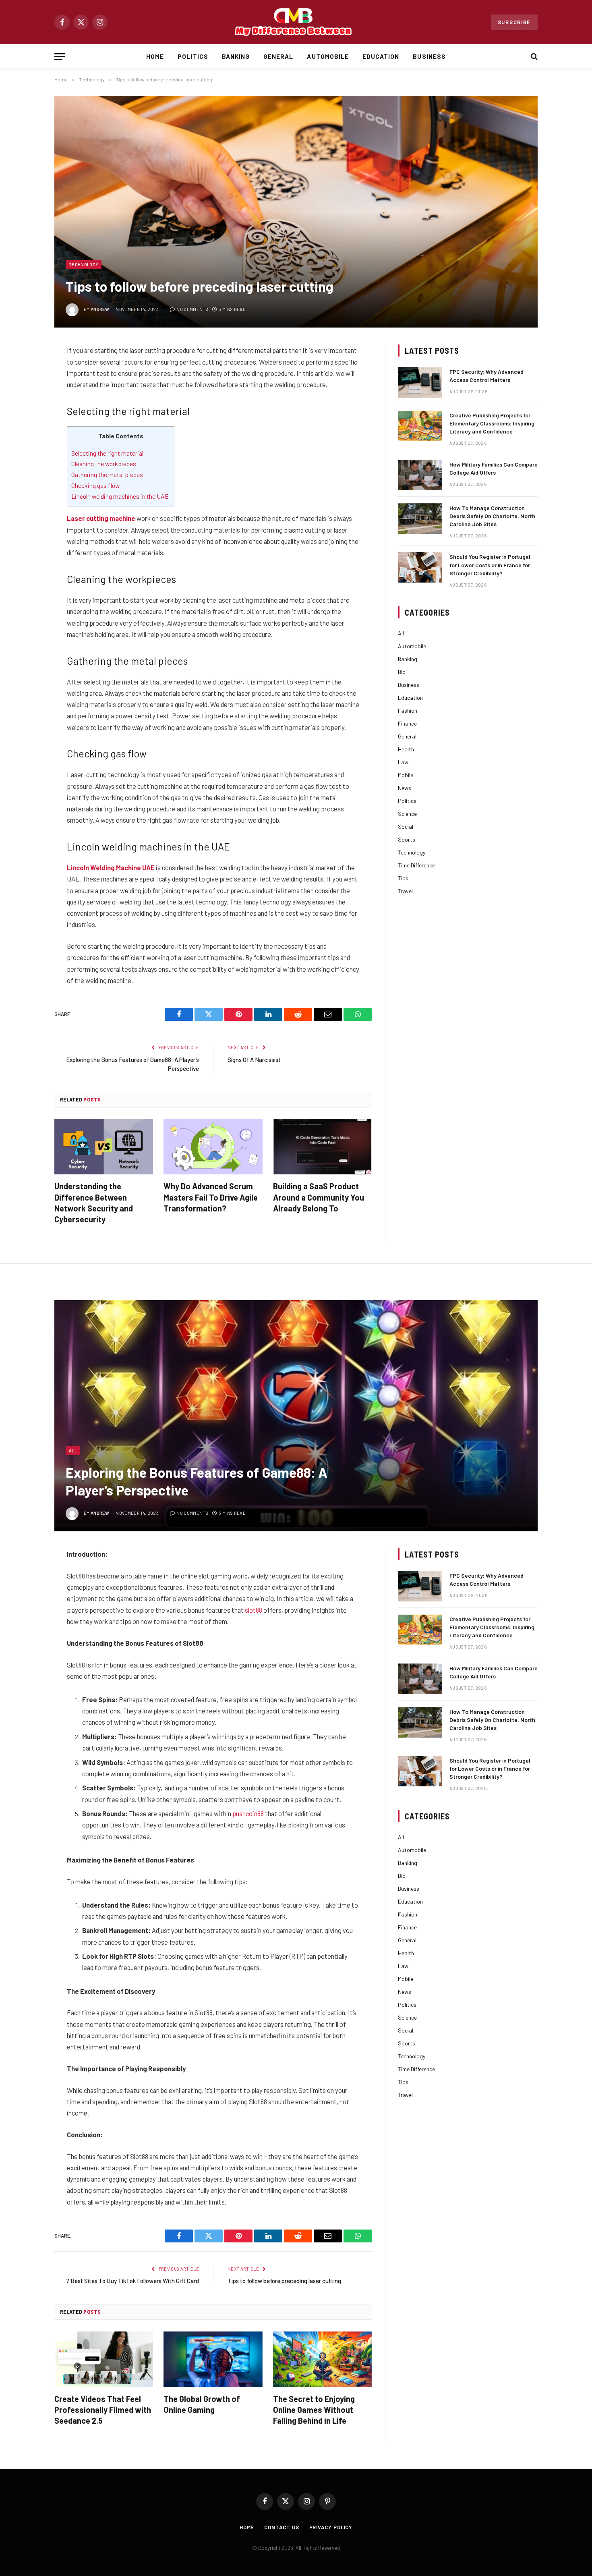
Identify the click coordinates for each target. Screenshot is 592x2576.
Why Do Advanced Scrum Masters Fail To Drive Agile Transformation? (211, 1197)
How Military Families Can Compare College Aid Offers (494, 468)
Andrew (100, 309)
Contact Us (282, 2527)
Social (406, 827)
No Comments (192, 309)
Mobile (406, 775)
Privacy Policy (331, 2527)
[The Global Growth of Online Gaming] (213, 2359)
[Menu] (60, 57)
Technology (84, 264)
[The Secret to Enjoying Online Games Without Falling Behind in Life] (322, 2359)
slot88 (254, 1610)
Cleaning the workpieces (104, 464)
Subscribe (514, 22)
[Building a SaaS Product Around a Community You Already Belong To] (322, 1147)
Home (155, 56)
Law (403, 762)
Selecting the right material (108, 453)
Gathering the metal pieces (108, 474)
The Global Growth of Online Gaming (202, 2404)
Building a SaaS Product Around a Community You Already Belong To (319, 1197)
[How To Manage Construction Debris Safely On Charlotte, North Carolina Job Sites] (420, 519)
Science (407, 814)
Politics (193, 56)
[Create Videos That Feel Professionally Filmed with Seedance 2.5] (104, 2359)
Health (406, 749)
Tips (403, 878)
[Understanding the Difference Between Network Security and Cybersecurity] (104, 1147)
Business (429, 56)
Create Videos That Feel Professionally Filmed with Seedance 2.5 (103, 2410)
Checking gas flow (95, 485)
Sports (407, 839)
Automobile (328, 56)
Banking (236, 56)
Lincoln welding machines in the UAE (121, 496)
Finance (407, 723)
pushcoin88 (248, 1813)
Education (381, 56)
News (405, 788)
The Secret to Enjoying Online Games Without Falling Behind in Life (314, 2410)
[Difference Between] (296, 22)
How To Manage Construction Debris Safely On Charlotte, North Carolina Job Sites (492, 516)
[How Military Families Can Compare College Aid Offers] (420, 475)
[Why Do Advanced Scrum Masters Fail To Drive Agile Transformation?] (213, 1147)
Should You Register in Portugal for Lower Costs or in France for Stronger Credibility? (490, 565)
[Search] (533, 57)
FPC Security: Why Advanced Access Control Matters (486, 376)
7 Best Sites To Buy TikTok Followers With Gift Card (133, 2281)
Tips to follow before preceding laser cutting (284, 2281)
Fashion (408, 710)
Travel (405, 891)
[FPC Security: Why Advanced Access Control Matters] (420, 382)
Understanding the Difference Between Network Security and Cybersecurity (94, 1203)
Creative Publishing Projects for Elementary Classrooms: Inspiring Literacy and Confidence (492, 423)
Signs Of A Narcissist (254, 1060)
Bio (402, 672)
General (278, 56)
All (401, 633)
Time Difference (416, 865)
